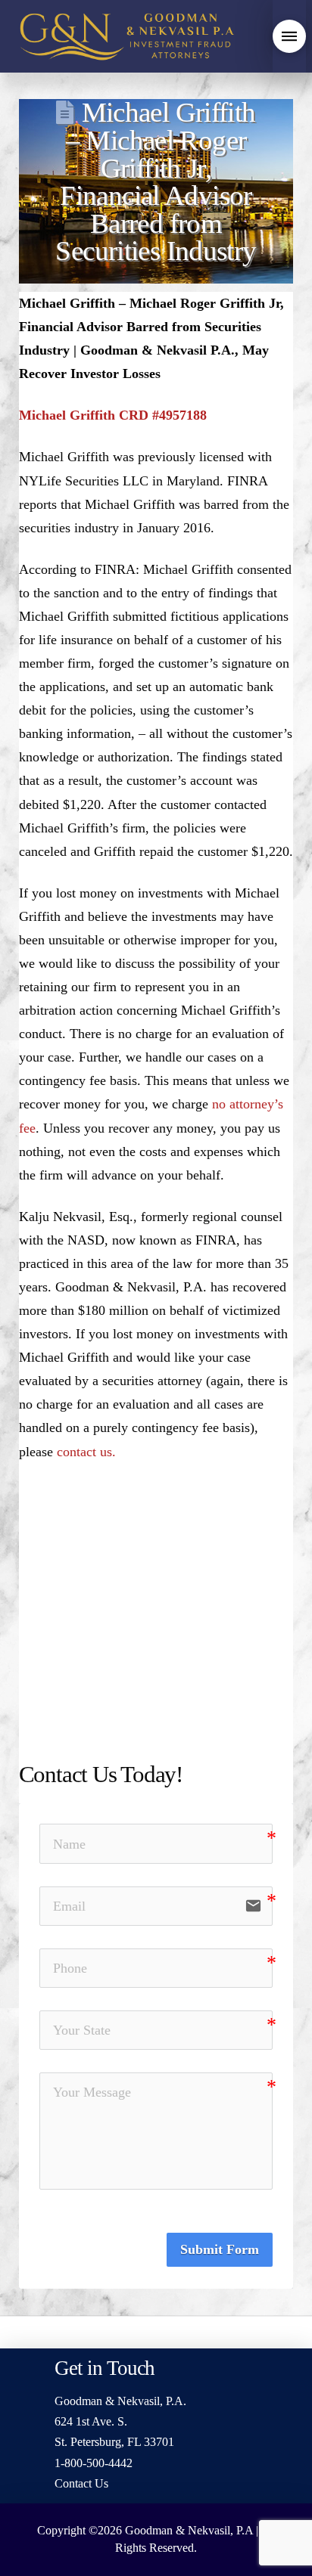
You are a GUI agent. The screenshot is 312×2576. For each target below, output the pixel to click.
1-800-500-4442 (94, 2463)
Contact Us (81, 2483)
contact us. (86, 1452)
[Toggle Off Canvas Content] (289, 36)
